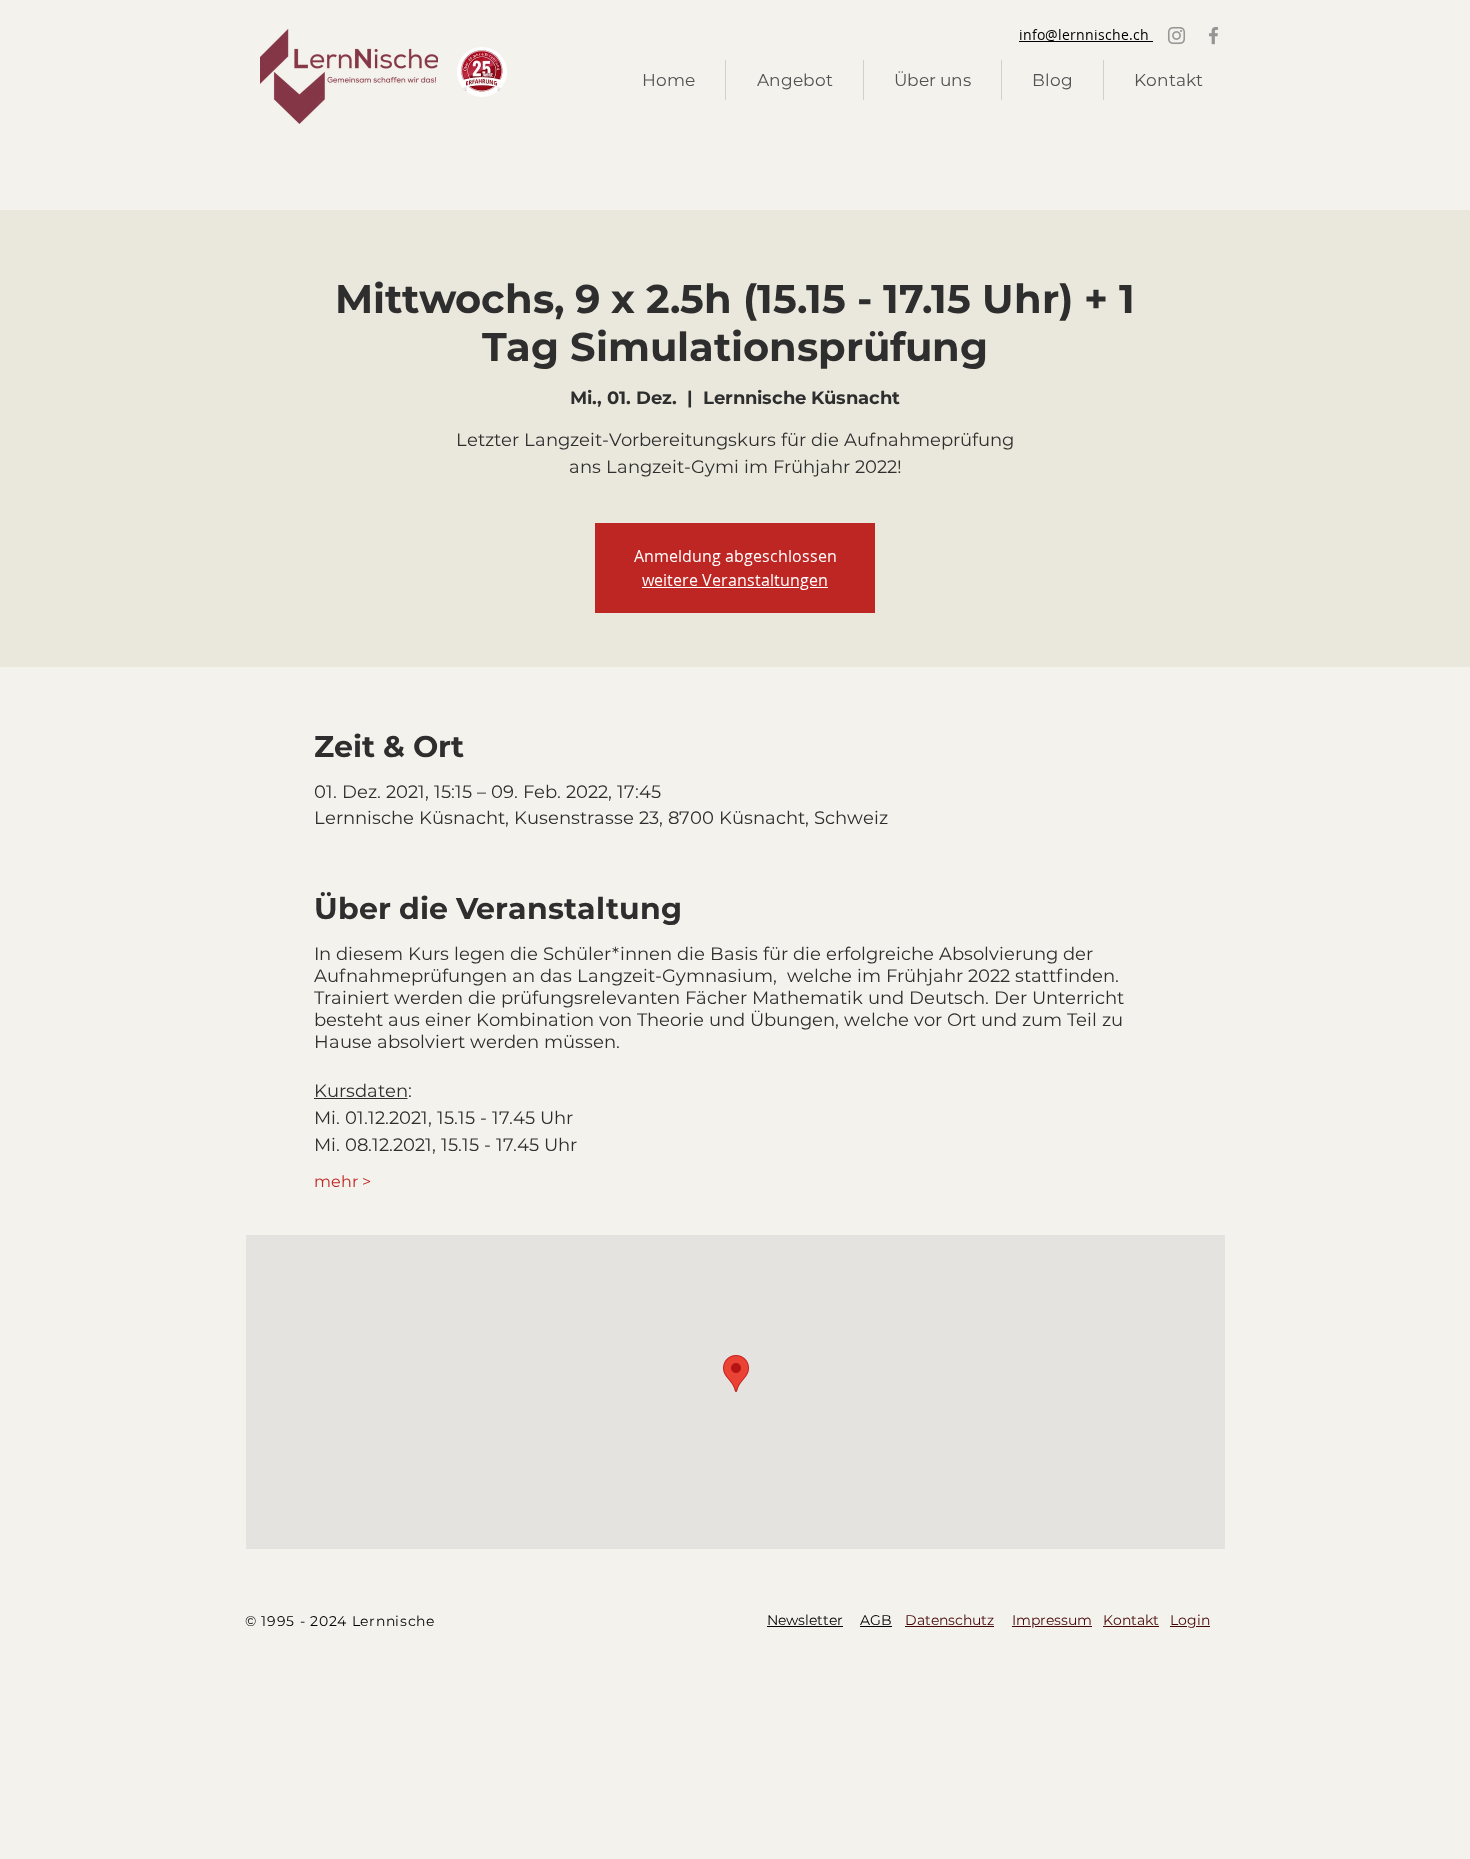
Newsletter (805, 1620)
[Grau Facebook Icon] (1213, 35)
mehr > (342, 1181)
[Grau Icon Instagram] (1176, 35)
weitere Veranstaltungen (735, 580)
